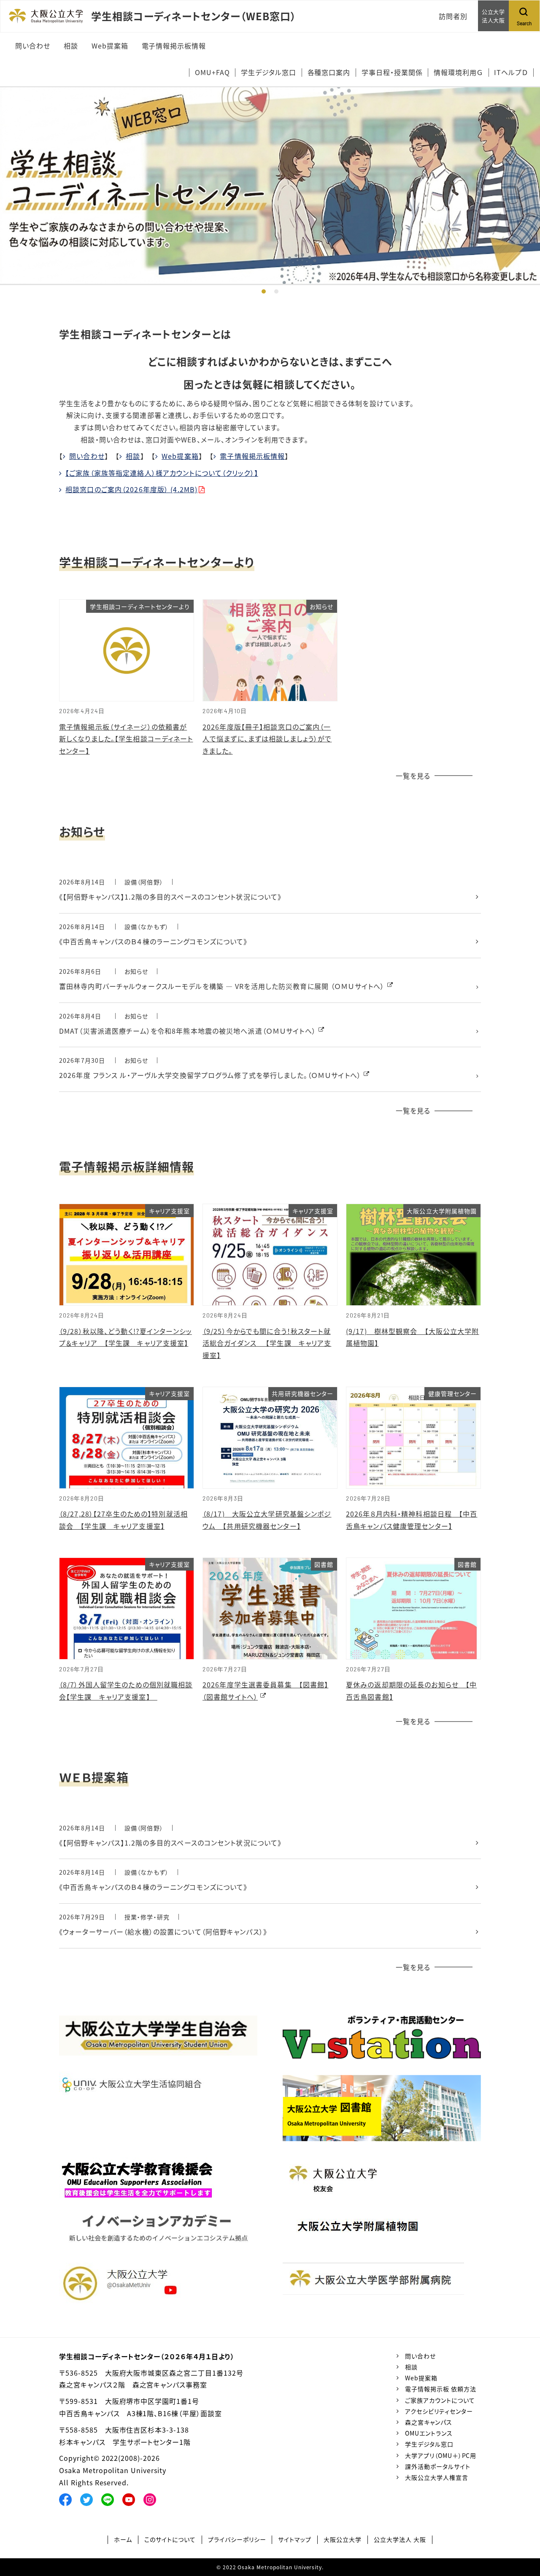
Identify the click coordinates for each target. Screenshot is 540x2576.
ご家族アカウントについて (440, 2400)
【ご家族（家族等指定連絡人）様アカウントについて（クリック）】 (162, 473)
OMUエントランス (429, 2433)
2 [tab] (276, 291)
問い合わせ (87, 456)
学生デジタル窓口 (429, 2444)
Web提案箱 (180, 456)
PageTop (521, 2531)
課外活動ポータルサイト (438, 2466)
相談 (133, 456)
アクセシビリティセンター (439, 2411)
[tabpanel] (270, 186)
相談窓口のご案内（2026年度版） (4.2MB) (131, 489)
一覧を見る (413, 776)
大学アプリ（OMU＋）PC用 (441, 2455)
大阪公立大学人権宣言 (437, 2477)
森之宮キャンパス (429, 2422)
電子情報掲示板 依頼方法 (441, 2389)
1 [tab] (264, 291)
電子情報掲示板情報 (252, 456)
